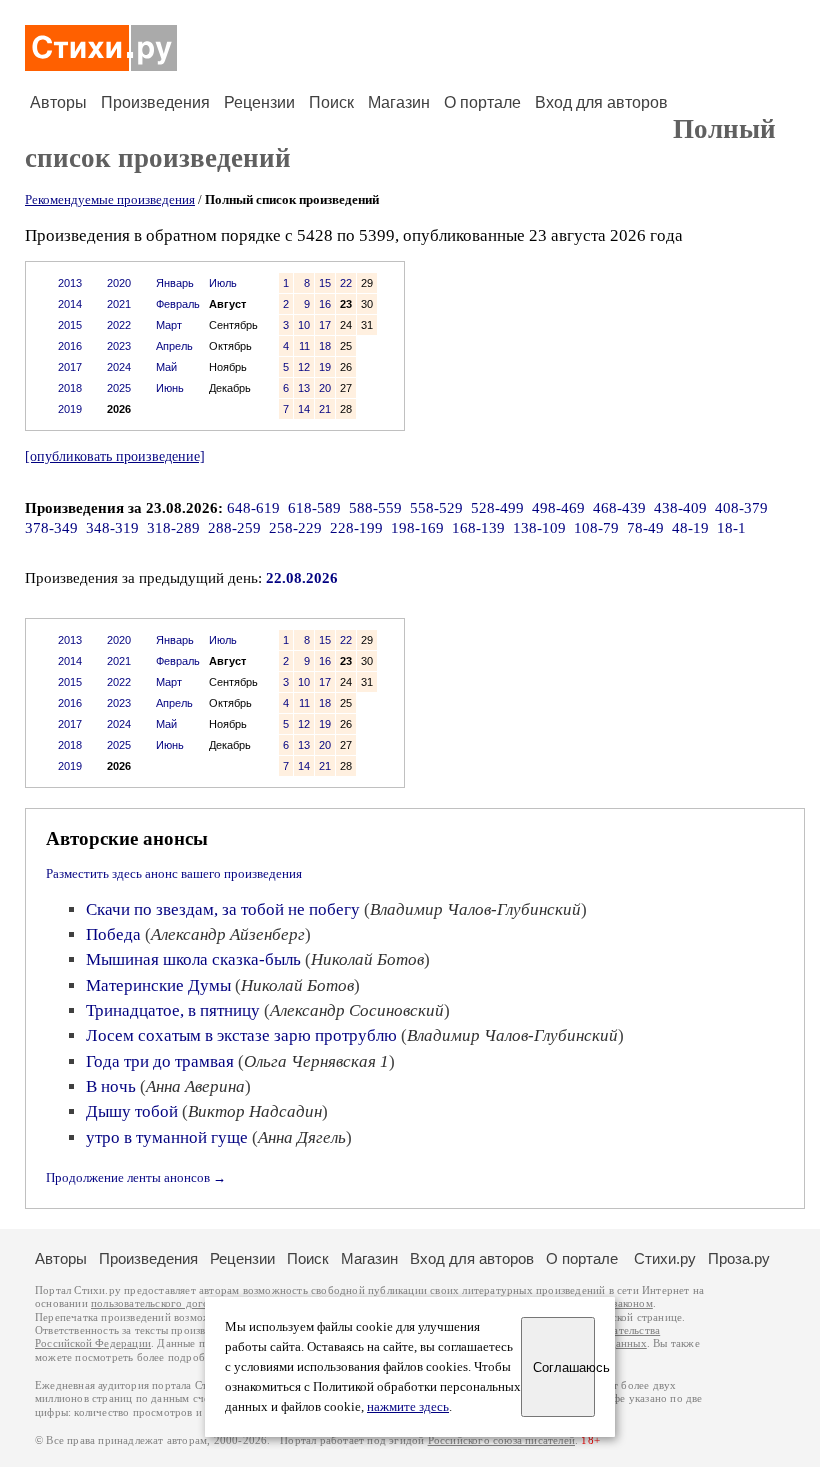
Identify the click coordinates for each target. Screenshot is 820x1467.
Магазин (399, 102)
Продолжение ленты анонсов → (136, 1177)
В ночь (111, 1086)
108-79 (596, 528)
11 (304, 346)
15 (325, 283)
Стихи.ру (665, 1258)
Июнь (170, 388)
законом (632, 1303)
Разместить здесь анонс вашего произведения (174, 873)
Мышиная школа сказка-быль (193, 959)
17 (325, 325)
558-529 (436, 508)
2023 (119, 346)
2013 (70, 283)
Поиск (331, 102)
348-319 (112, 528)
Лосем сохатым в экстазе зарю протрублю (241, 1035)
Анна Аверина (195, 1086)
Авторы (58, 102)
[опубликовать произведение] (115, 456)
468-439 (619, 508)
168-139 (478, 528)
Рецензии (259, 102)
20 (325, 388)
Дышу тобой (132, 1111)
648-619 (253, 508)
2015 (70, 325)
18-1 (731, 528)
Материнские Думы (158, 985)
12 (304, 367)
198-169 (417, 528)
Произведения (155, 102)
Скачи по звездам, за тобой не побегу (223, 909)
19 (325, 367)
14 (304, 409)
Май (166, 367)
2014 (70, 304)
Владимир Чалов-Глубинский (475, 909)
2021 (119, 304)
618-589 (314, 508)
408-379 (741, 508)
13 (304, 388)
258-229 (295, 528)
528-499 (497, 508)
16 (325, 304)
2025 (119, 388)
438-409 (680, 508)
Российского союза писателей (501, 1440)
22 (346, 283)
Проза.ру (739, 1258)
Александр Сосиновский (357, 1010)
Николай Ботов (367, 959)
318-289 (173, 528)
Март (169, 325)
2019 (70, 409)
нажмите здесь (408, 1407)
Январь (175, 283)
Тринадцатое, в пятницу (173, 1010)
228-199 (356, 528)
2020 (119, 283)
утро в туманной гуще (167, 1137)
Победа (113, 934)
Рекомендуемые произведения (110, 199)
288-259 (234, 528)
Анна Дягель (302, 1137)
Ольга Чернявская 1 (316, 1061)
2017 (70, 367)
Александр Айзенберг (228, 934)
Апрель (174, 346)
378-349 (51, 528)
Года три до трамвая (160, 1061)
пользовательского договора (161, 1303)
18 (325, 346)
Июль (223, 283)
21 (325, 409)
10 (304, 325)
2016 (70, 346)
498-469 (558, 508)
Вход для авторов (601, 102)
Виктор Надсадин (255, 1111)
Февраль (178, 304)
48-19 (690, 528)
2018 (70, 388)
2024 (119, 367)
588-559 (375, 508)
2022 (119, 325)
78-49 (645, 528)
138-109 (539, 528)
